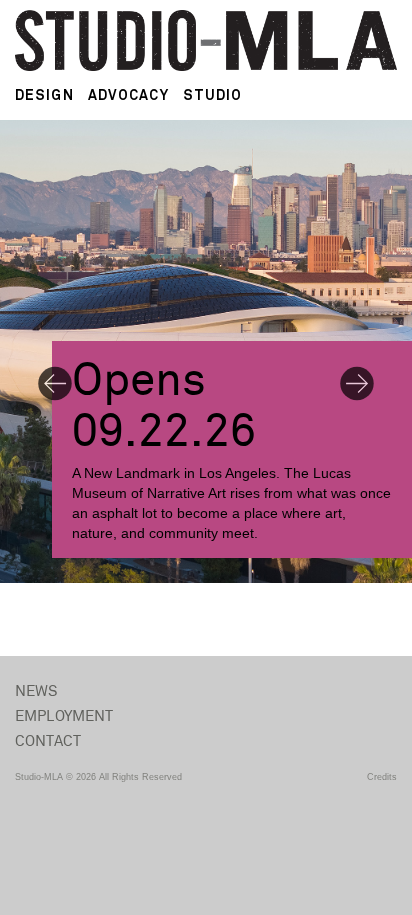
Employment (64, 716)
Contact (48, 741)
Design (44, 95)
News (37, 691)
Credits (382, 777)
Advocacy (128, 95)
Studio (213, 95)
